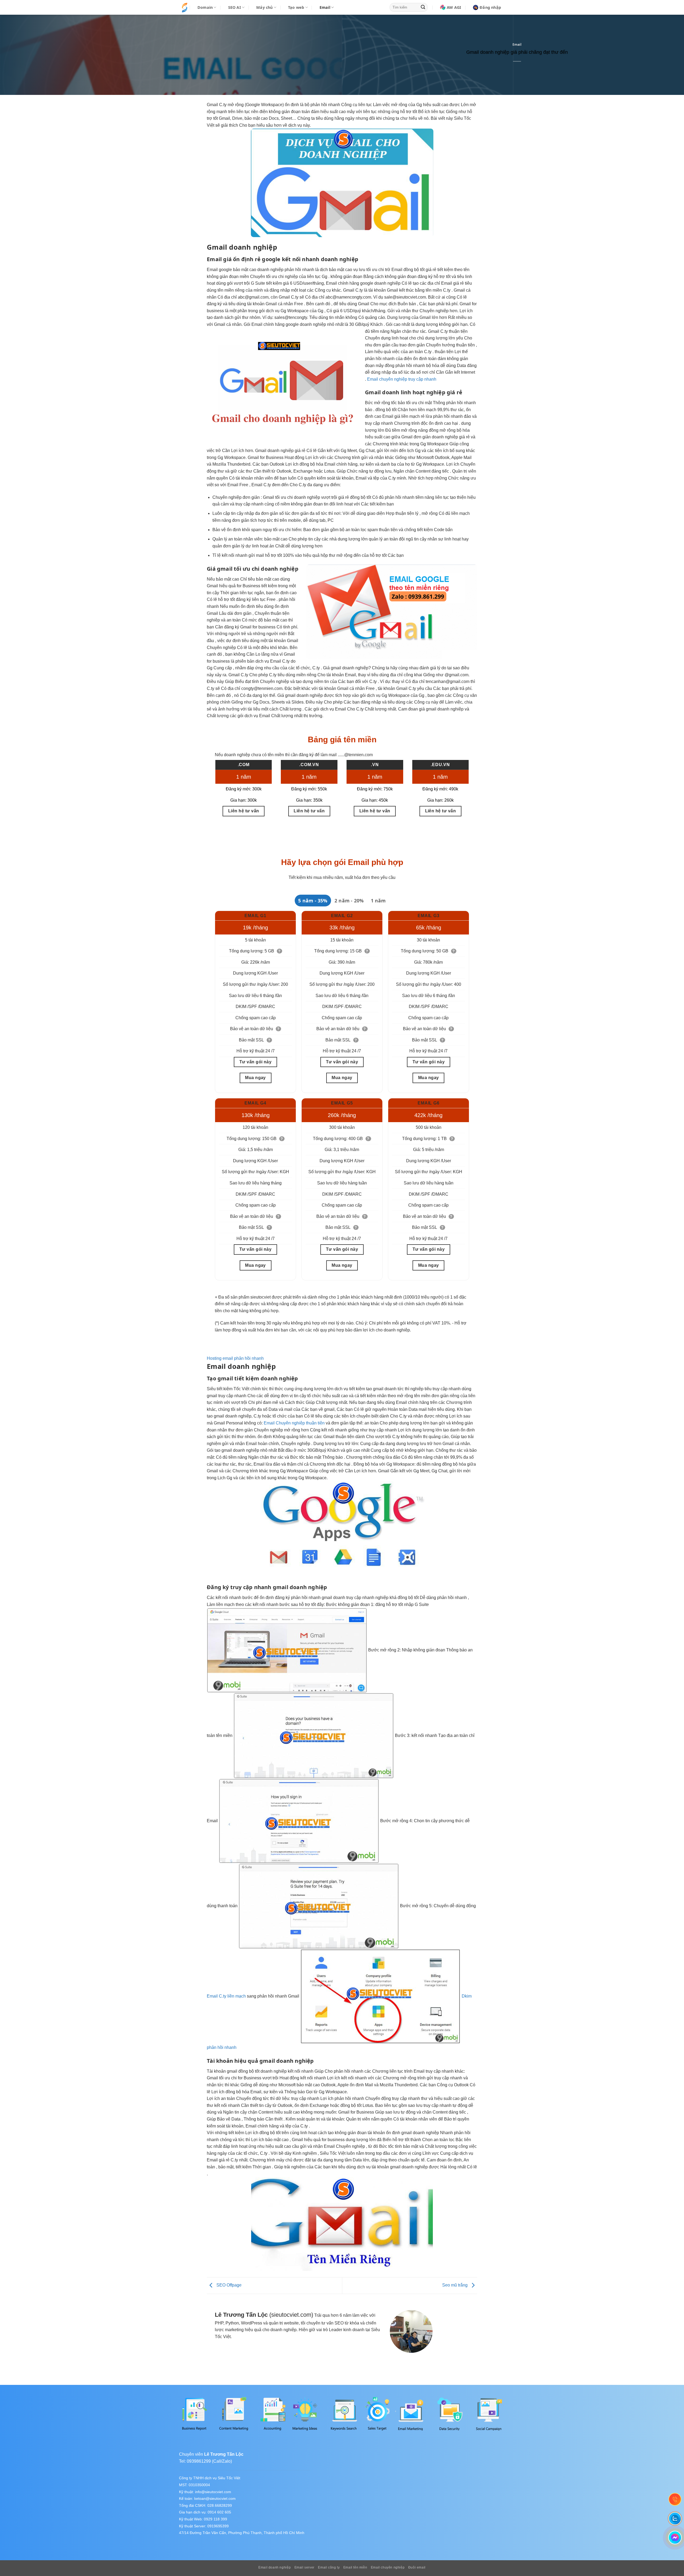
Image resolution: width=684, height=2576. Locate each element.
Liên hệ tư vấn (244, 811)
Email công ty (329, 2567)
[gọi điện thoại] (675, 2499)
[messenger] (675, 2538)
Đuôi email (417, 2567)
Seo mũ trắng (455, 2285)
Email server (304, 2567)
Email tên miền (355, 2567)
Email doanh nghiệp (275, 2567)
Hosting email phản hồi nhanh (235, 1358)
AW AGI (454, 7)
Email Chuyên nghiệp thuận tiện (294, 1423)
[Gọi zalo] (675, 2518)
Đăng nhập (490, 7)
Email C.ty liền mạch (226, 1996)
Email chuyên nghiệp (388, 2567)
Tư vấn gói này (256, 1062)
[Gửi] (423, 7)
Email (517, 45)
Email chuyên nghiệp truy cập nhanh (402, 379)
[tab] (313, 901)
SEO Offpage (228, 2285)
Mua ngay (255, 1078)
